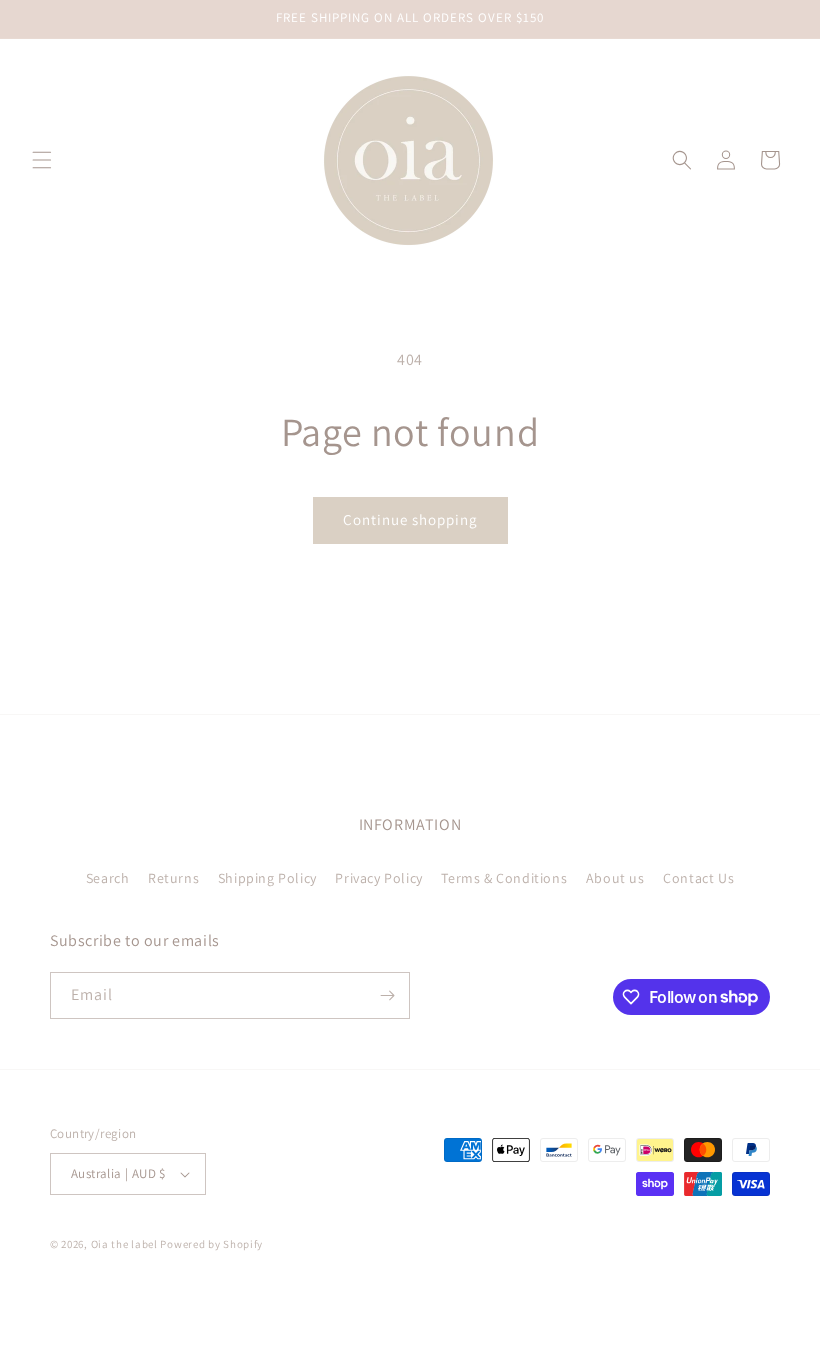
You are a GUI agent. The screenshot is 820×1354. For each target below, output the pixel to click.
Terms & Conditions (504, 878)
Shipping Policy (267, 878)
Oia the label (124, 1244)
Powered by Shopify (211, 1244)
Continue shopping (410, 519)
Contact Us (698, 878)
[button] (42, 160)
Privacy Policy (378, 878)
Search (108, 878)
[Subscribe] (387, 995)
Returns (173, 878)
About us (615, 878)
